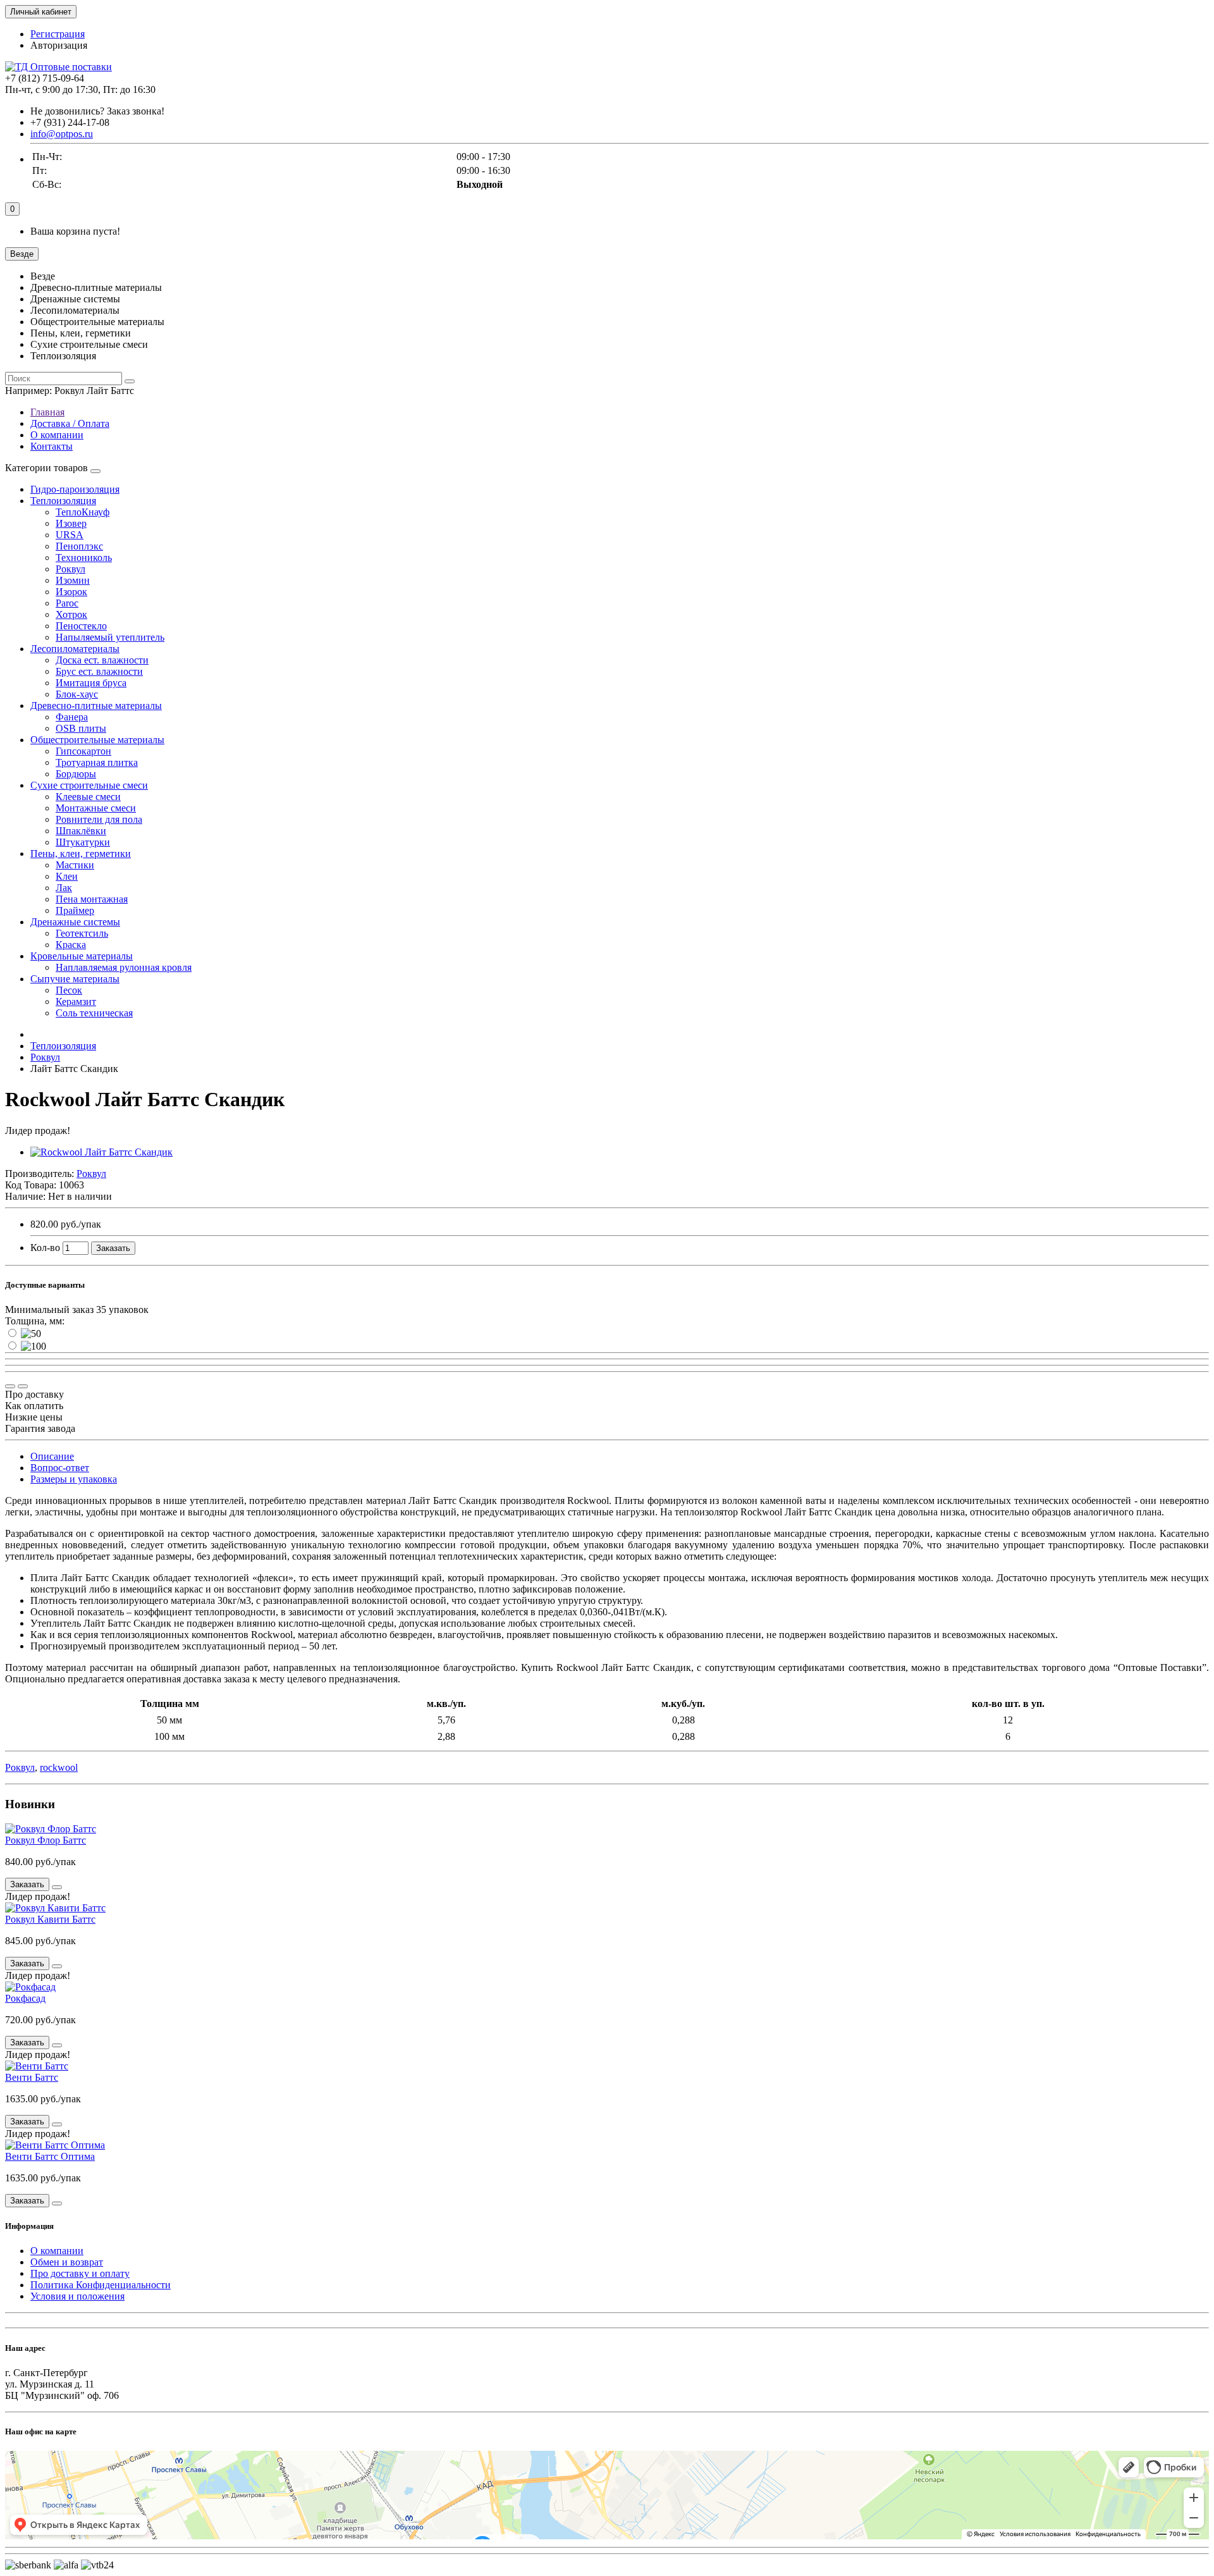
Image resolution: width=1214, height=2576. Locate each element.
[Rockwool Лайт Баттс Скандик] (101, 1152)
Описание (52, 1456)
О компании (57, 435)
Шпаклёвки (81, 831)
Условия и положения (77, 2296)
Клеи (67, 876)
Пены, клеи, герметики (81, 854)
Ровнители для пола (99, 819)
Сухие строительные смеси (89, 785)
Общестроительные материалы (97, 740)
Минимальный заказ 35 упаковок (77, 1310)
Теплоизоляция (63, 501)
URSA (70, 535)
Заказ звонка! (97, 111)
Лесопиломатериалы (75, 649)
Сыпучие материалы (75, 979)
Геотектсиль (82, 933)
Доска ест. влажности (102, 660)
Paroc (67, 603)
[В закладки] (23, 1386)
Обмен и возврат (67, 2262)
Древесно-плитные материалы (96, 706)
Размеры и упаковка (74, 1479)
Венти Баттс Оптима (50, 2156)
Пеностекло (81, 626)
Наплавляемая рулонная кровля (124, 967)
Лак (64, 888)
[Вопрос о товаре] (10, 1386)
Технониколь (84, 558)
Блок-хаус (77, 694)
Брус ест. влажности (99, 671)
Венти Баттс (32, 2077)
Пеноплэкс (79, 546)
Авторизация (59, 45)
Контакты (52, 446)
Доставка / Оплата (70, 423)
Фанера (72, 717)
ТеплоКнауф (83, 512)
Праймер (75, 910)
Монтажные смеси (96, 808)
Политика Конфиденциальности (101, 2285)
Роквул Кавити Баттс (50, 1919)
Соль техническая (94, 1013)
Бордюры (76, 774)
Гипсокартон (83, 751)
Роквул (71, 569)
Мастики (75, 865)
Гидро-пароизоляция (75, 489)
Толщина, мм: (35, 1321)
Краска (71, 945)
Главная (47, 412)
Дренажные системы (75, 922)
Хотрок (71, 614)
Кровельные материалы (82, 956)
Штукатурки (83, 842)
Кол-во (45, 1248)
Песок (69, 990)
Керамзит (76, 1001)
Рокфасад (25, 1998)
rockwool (59, 1767)
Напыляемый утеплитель (110, 637)
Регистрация (58, 34)
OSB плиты (81, 728)
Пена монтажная (92, 899)
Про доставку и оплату (80, 2273)
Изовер (71, 523)
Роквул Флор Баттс (46, 1840)
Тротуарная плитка (97, 762)
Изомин (73, 580)
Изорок (71, 592)
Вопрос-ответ (60, 1468)
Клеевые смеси (88, 797)
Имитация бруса (91, 683)
